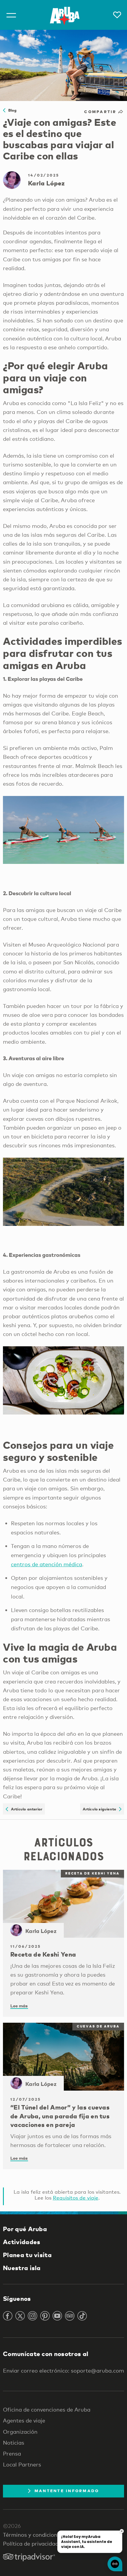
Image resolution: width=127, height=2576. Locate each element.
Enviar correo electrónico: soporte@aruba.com (63, 2371)
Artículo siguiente (101, 1809)
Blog (11, 110)
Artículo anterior (25, 1809)
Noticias (14, 2443)
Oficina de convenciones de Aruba (47, 2409)
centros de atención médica (47, 1564)
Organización (20, 2432)
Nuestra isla (22, 2268)
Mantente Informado (67, 2491)
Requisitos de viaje (76, 2198)
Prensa (12, 2453)
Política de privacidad (31, 2544)
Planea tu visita (27, 2255)
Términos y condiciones (33, 2535)
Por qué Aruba (25, 2229)
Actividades (22, 2242)
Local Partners (22, 2464)
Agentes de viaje (24, 2420)
